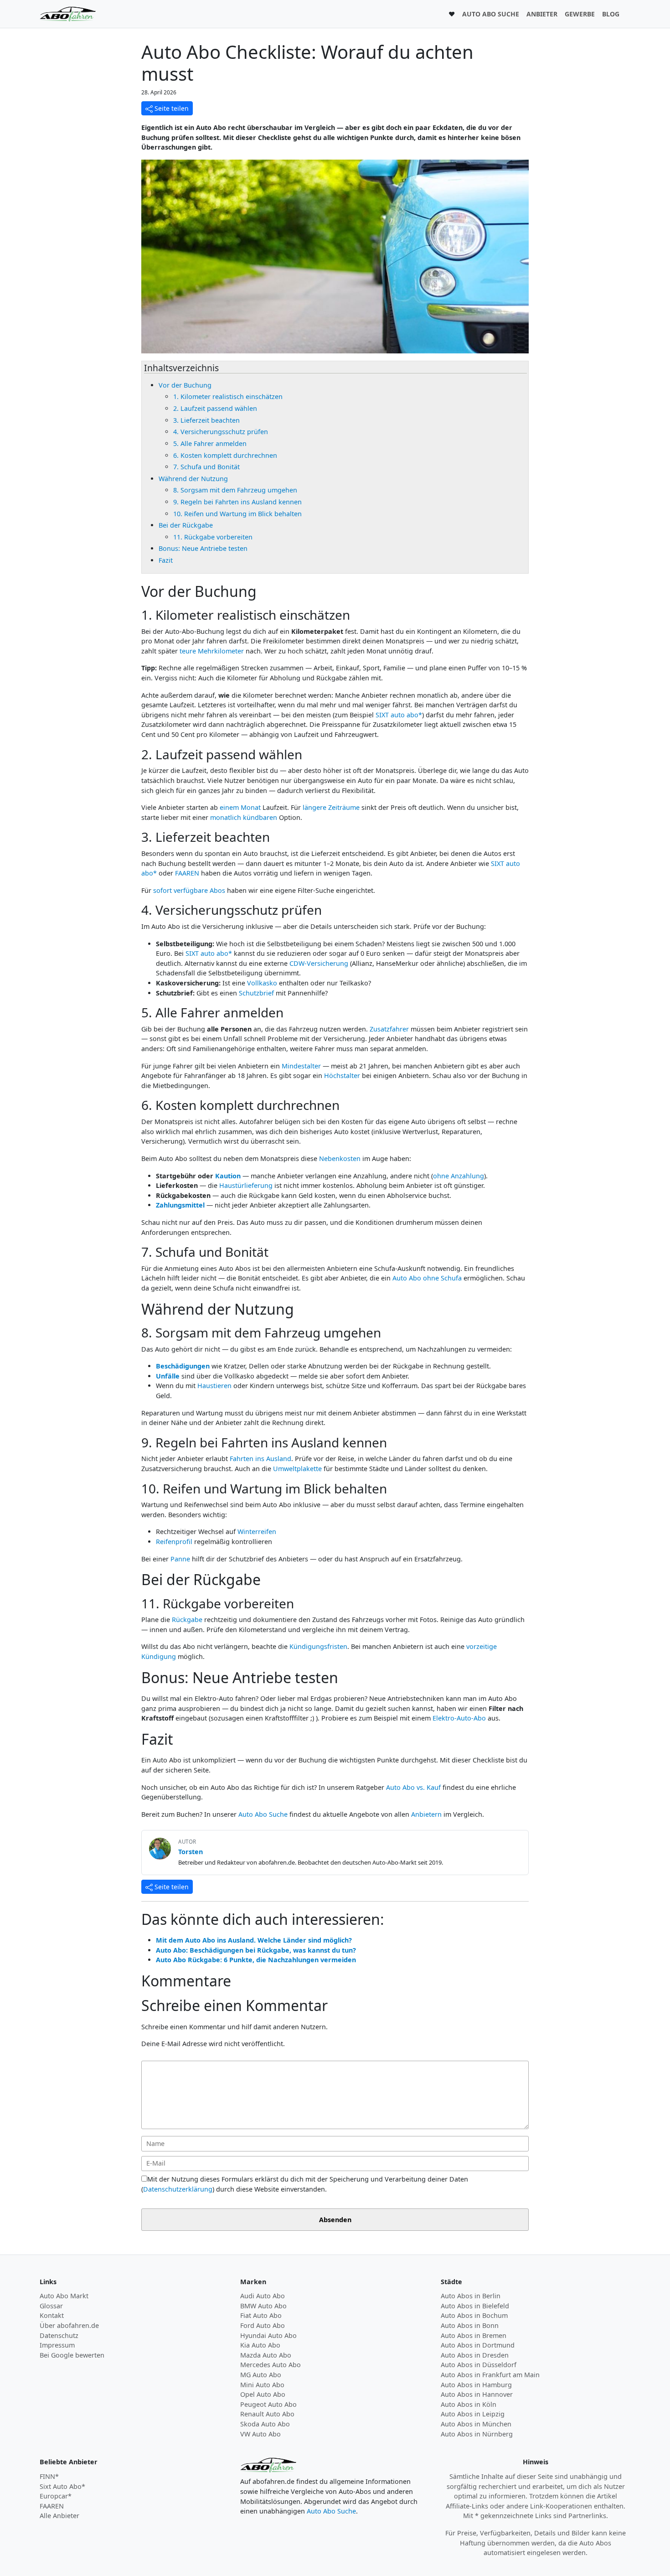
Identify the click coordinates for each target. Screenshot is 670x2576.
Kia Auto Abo (260, 2345)
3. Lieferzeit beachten (206, 420)
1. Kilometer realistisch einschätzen (228, 397)
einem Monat (240, 807)
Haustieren (214, 1386)
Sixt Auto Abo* (62, 2486)
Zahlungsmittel (180, 1205)
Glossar (51, 2306)
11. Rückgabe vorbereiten (213, 537)
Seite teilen (171, 108)
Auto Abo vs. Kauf (413, 1787)
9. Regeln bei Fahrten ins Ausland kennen (237, 502)
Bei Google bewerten (72, 2355)
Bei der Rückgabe (186, 525)
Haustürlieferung (246, 1185)
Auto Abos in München (476, 2424)
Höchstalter (342, 1075)
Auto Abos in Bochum (474, 2315)
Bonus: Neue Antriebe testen (203, 548)
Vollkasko (262, 983)
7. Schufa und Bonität (206, 467)
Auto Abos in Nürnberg (477, 2434)
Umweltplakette (297, 1469)
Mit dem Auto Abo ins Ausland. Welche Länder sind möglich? (254, 1940)
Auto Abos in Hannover (477, 2394)
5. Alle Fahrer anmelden (210, 443)
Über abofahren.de (69, 2325)
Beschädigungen (183, 1366)
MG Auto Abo (261, 2375)
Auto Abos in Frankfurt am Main (490, 2375)
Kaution (228, 1176)
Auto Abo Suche (263, 1814)
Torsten (191, 1852)
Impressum (57, 2345)
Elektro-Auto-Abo (459, 1718)
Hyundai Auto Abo (268, 2335)
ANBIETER (542, 14)
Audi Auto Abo (263, 2296)
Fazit (166, 560)
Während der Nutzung (193, 479)
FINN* (49, 2476)
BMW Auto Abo (263, 2306)
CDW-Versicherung (319, 963)
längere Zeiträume (331, 807)
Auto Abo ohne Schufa (427, 1278)
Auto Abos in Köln (469, 2404)
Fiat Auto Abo (261, 2315)
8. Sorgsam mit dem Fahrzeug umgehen (235, 490)
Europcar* (56, 2496)
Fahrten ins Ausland (260, 1459)
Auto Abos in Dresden (475, 2355)
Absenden (335, 2220)
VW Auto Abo (260, 2434)
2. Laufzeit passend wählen (215, 408)
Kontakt (52, 2315)
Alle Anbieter (59, 2516)
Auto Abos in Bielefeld (475, 2306)
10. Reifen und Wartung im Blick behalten (237, 514)
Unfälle (168, 1376)
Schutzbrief (256, 993)
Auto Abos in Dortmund (478, 2345)
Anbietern (426, 1814)
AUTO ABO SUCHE (491, 14)
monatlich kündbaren (244, 817)
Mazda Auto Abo (266, 2355)
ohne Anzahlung (459, 1176)
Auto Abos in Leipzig (473, 2414)
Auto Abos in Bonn (470, 2325)
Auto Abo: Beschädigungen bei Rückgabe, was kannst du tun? (256, 1950)
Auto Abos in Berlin (471, 2296)
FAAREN (187, 873)
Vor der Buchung (185, 385)
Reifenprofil (174, 1542)
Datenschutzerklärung (178, 2189)
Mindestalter (301, 1066)
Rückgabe (187, 1620)
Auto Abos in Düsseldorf (479, 2365)
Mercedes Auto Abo (271, 2365)
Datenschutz (59, 2335)
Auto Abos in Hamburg (476, 2385)
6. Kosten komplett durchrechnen (225, 455)
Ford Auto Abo (263, 2325)
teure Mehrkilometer (212, 651)
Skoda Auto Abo (265, 2424)
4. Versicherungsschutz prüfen (221, 432)
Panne (180, 1559)
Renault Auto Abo (267, 2414)
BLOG (611, 14)
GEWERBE (580, 14)
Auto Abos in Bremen (474, 2335)
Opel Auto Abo (263, 2394)
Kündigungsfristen (318, 1646)
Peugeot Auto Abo (268, 2404)
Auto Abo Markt (64, 2296)
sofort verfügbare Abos (189, 890)
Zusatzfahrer (389, 1029)
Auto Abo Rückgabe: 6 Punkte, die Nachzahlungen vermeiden (256, 1960)
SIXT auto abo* (399, 715)
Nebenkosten (340, 1158)
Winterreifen (257, 1532)
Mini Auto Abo (262, 2385)
